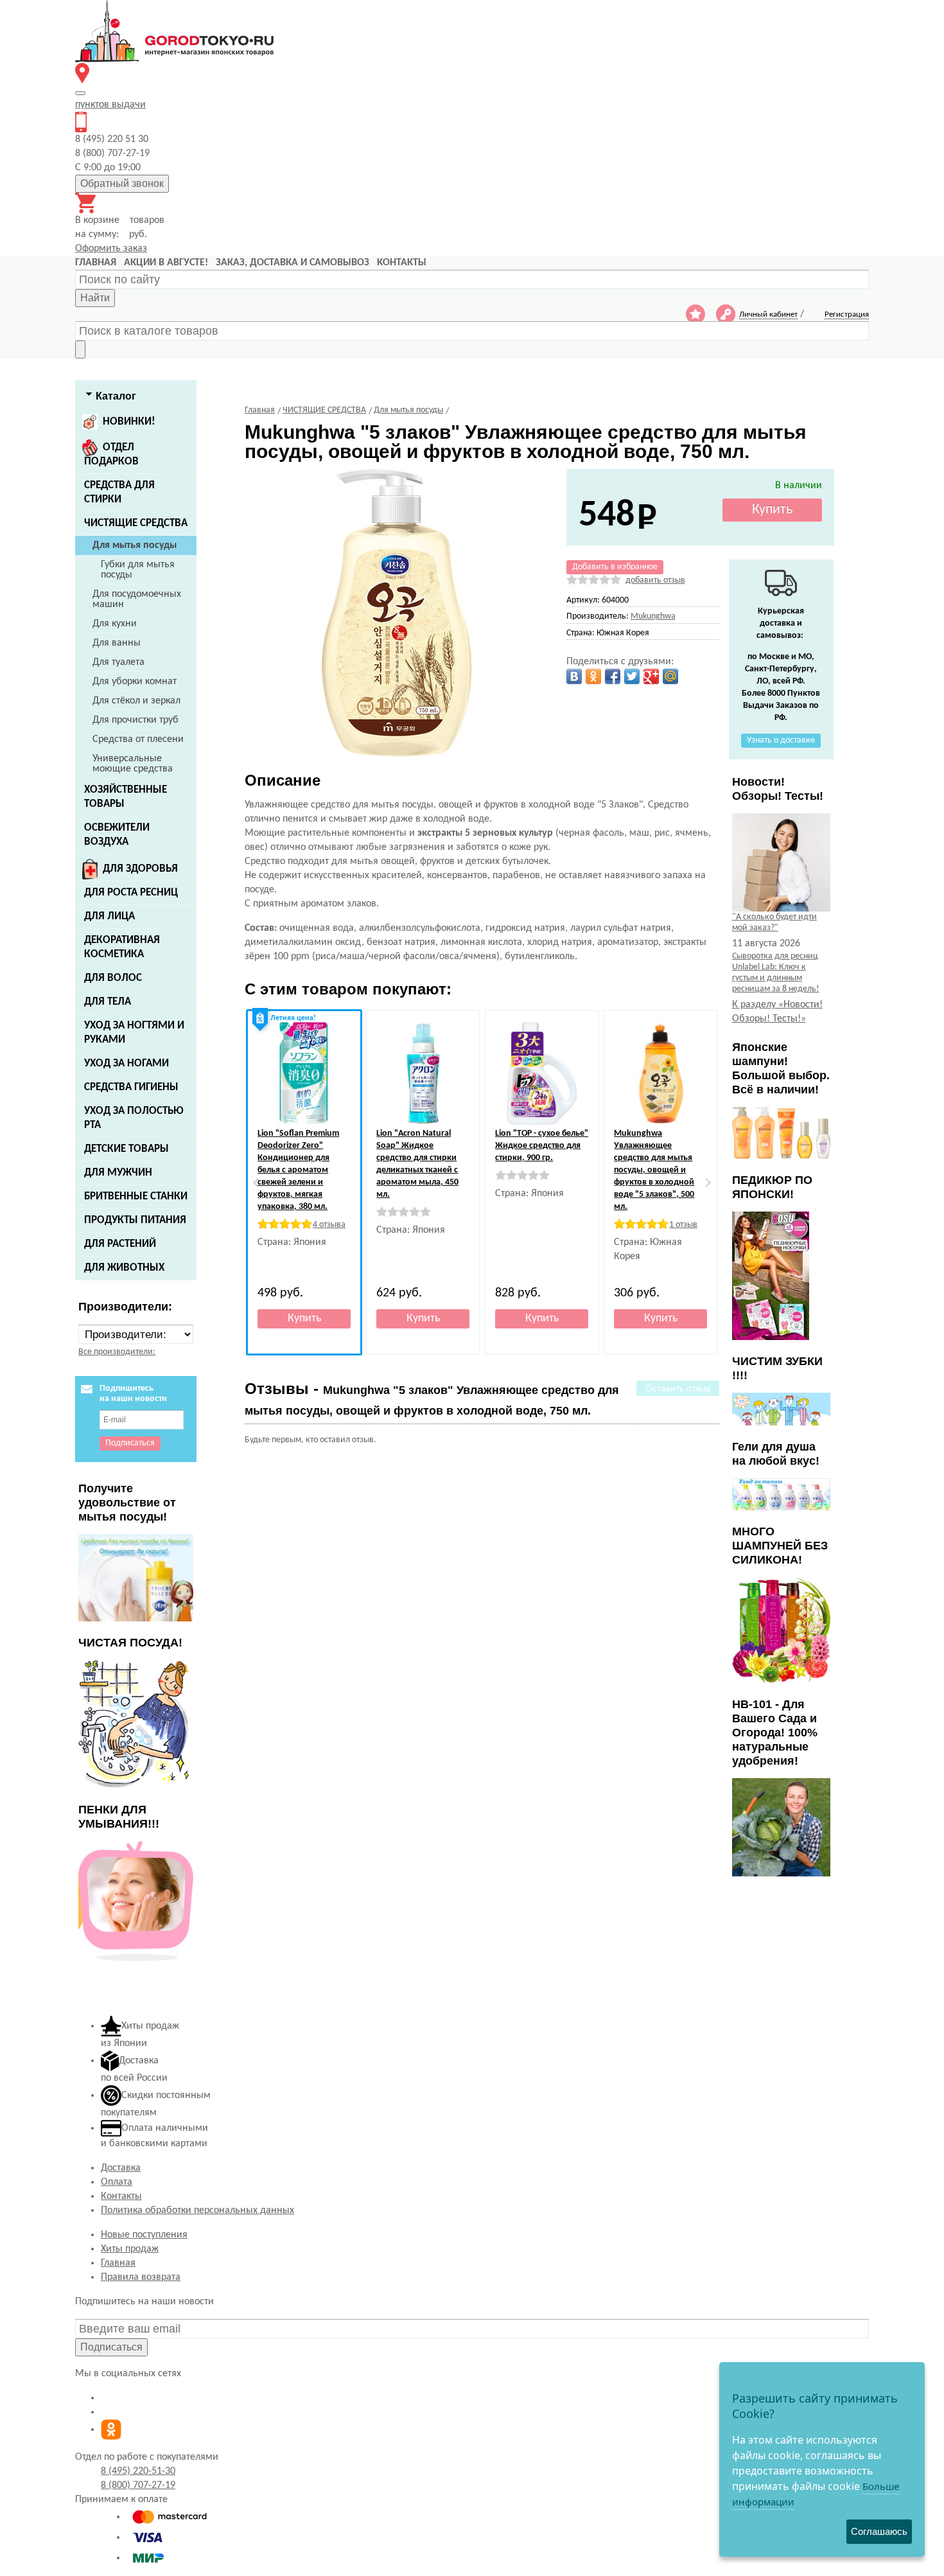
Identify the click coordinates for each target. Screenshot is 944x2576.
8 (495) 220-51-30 (138, 2471)
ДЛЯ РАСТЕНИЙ (120, 1244)
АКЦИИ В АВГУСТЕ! (166, 263)
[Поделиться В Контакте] (574, 676)
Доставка (121, 2168)
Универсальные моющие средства (133, 764)
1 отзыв (683, 1225)
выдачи (110, 105)
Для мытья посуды (135, 545)
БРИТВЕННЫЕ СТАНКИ (136, 1196)
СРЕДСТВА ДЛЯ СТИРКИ (119, 492)
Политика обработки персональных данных (197, 2210)
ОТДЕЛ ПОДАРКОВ (111, 454)
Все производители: (117, 1352)
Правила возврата (141, 2277)
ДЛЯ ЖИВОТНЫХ (124, 1268)
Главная (118, 2263)
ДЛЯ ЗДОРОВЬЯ (140, 869)
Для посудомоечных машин (137, 599)
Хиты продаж (130, 2249)
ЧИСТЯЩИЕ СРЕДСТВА (136, 523)
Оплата (117, 2182)
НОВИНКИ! (129, 422)
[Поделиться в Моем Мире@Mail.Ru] (670, 676)
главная (96, 263)
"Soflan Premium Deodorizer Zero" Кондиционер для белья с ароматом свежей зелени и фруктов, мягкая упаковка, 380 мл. (298, 1170)
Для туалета (118, 662)
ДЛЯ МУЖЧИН (118, 1173)
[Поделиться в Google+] (651, 676)
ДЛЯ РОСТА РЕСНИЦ (131, 893)
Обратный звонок (122, 183)
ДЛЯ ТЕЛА (108, 1002)
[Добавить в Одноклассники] (593, 676)
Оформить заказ (111, 249)
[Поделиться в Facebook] (613, 676)
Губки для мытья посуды (138, 570)
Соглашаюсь (879, 2531)
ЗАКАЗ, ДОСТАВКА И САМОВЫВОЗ (293, 263)
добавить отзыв (655, 580)
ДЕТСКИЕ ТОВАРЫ (127, 1149)
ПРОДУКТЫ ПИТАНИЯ (135, 1220)
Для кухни (115, 624)
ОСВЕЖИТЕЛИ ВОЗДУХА (117, 835)
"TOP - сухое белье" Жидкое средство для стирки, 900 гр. (542, 1146)
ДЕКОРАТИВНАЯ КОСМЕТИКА (122, 947)
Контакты (121, 2196)
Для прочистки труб (135, 720)
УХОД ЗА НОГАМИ (127, 1063)
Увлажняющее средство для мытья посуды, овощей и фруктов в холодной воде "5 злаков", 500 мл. (654, 1170)
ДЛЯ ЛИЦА (109, 916)
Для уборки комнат (135, 682)
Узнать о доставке (781, 740)
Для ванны (117, 643)
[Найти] (80, 349)
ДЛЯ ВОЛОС (113, 978)
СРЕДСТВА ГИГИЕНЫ (131, 1087)
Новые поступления (144, 2235)
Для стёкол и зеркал (136, 701)
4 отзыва (329, 1225)
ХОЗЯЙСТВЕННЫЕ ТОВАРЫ (126, 797)
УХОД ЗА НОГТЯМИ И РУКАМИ (134, 1033)
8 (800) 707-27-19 (138, 2485)
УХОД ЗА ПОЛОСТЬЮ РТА (134, 1118)
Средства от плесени (138, 739)
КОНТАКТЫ (402, 263)
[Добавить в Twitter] (632, 676)
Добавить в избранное (615, 567)
